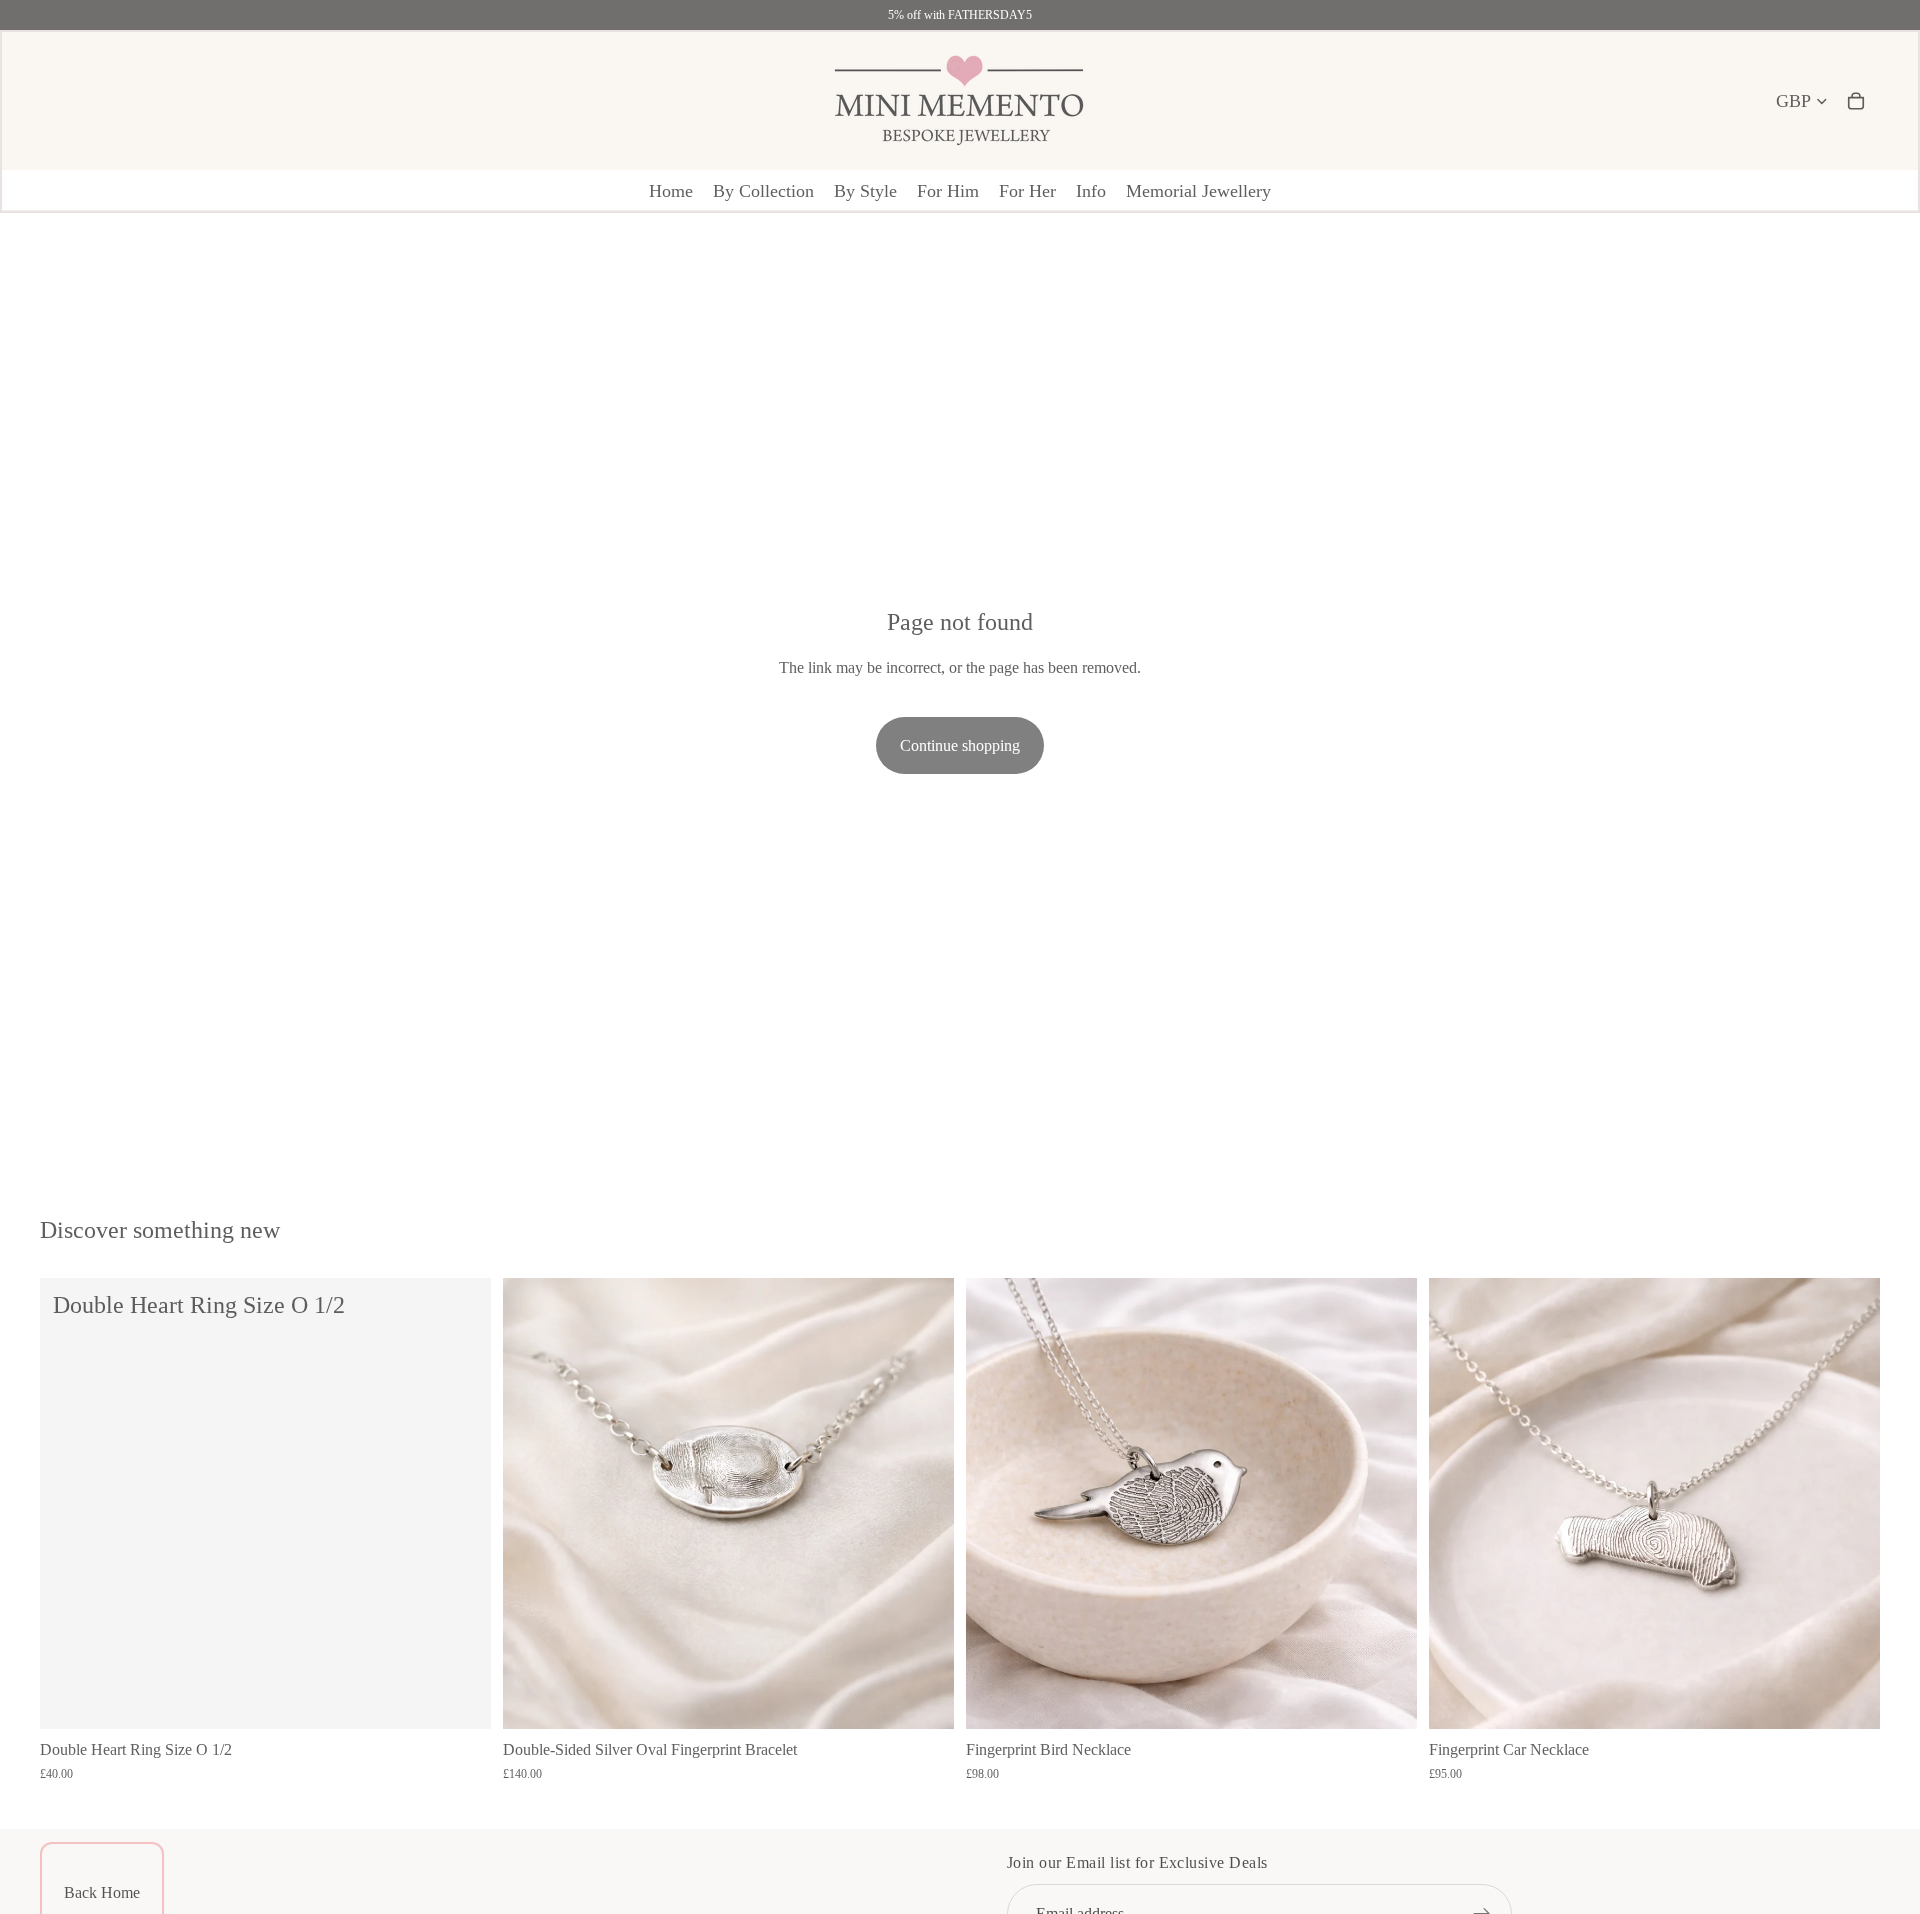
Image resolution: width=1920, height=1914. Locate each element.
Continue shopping (960, 745)
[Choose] (923, 1698)
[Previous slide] (533, 1504)
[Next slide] (924, 1504)
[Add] (460, 1698)
